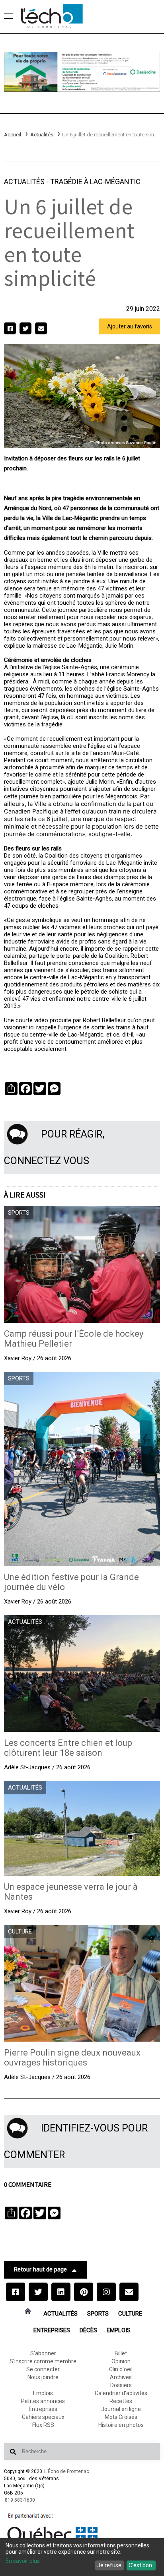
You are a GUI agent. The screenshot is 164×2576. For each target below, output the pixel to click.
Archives (121, 2377)
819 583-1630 (20, 2500)
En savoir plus (23, 2561)
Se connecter (43, 2369)
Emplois (119, 2330)
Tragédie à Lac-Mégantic (95, 182)
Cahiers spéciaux (43, 2417)
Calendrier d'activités (121, 2393)
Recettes (121, 2401)
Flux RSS (43, 2425)
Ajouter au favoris (130, 326)
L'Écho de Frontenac (67, 2471)
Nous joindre (43, 2377)
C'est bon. (141, 2565)
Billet (121, 2353)
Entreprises (52, 2330)
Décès (88, 2330)
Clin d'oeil (121, 2369)
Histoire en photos (121, 2425)
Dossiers (121, 2385)
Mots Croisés (121, 2417)
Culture (130, 2314)
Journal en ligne (121, 2409)
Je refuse (109, 2565)
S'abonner (43, 2353)
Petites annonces (43, 2401)
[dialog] (82, 2557)
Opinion (121, 2361)
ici (32, 1027)
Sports (98, 2314)
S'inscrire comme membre (43, 2361)
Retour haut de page (40, 2269)
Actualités (42, 135)
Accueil (13, 135)
